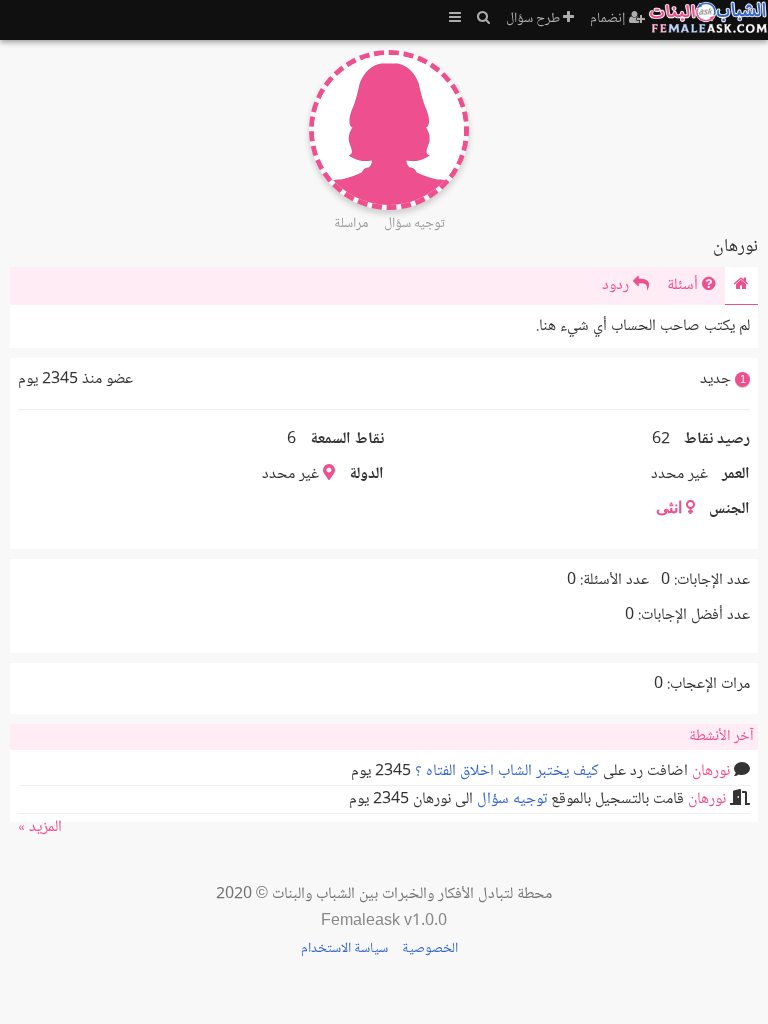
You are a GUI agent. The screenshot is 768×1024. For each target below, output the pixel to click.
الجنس (729, 509)
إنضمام (609, 19)
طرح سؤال (534, 19)
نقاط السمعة (347, 439)
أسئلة (684, 285)
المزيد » (40, 827)
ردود (617, 285)
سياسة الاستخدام (344, 949)
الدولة (366, 474)
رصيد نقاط (717, 439)
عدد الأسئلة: (614, 580)
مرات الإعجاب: (708, 684)
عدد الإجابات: (712, 580)
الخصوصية (430, 949)
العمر (736, 474)
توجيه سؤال (512, 799)
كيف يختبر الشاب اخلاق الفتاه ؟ (507, 771)
